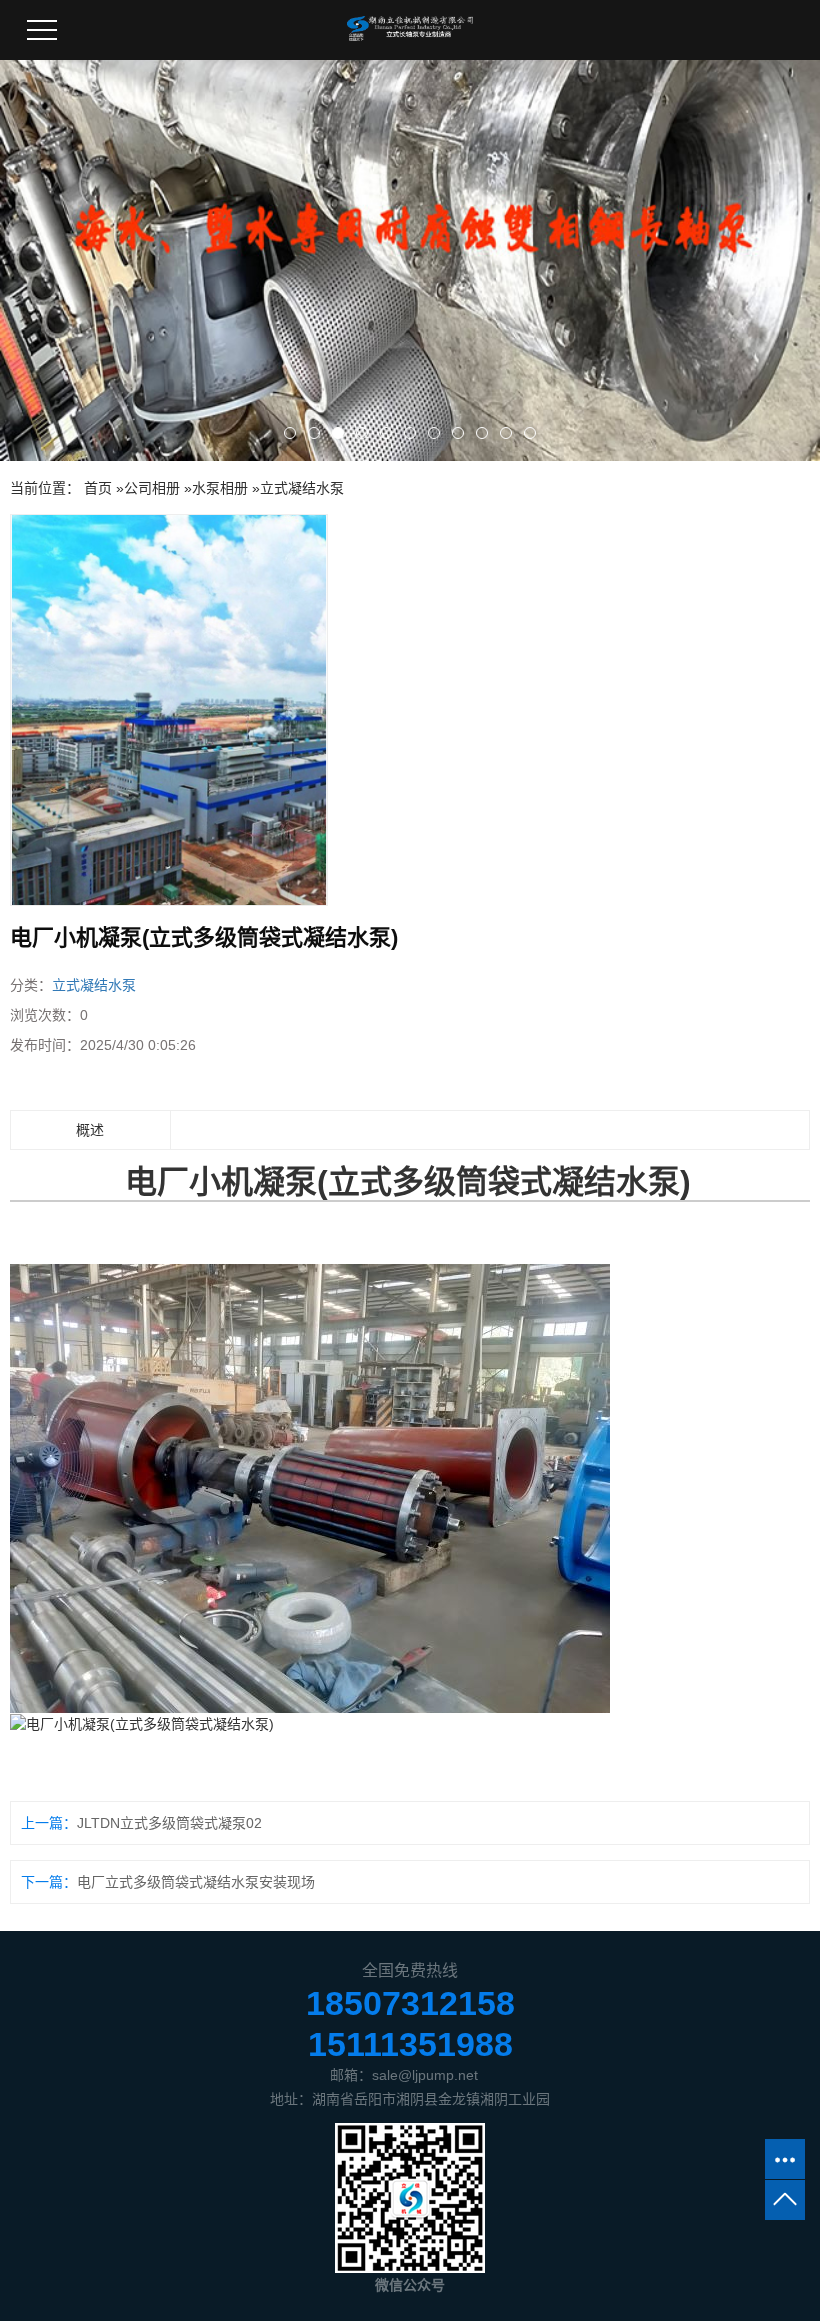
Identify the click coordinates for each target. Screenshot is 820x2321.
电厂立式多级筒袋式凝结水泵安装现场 (196, 1882)
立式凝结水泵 (302, 488)
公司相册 (152, 488)
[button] (290, 433)
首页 (98, 488)
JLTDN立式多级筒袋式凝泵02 (169, 1823)
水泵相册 (220, 488)
